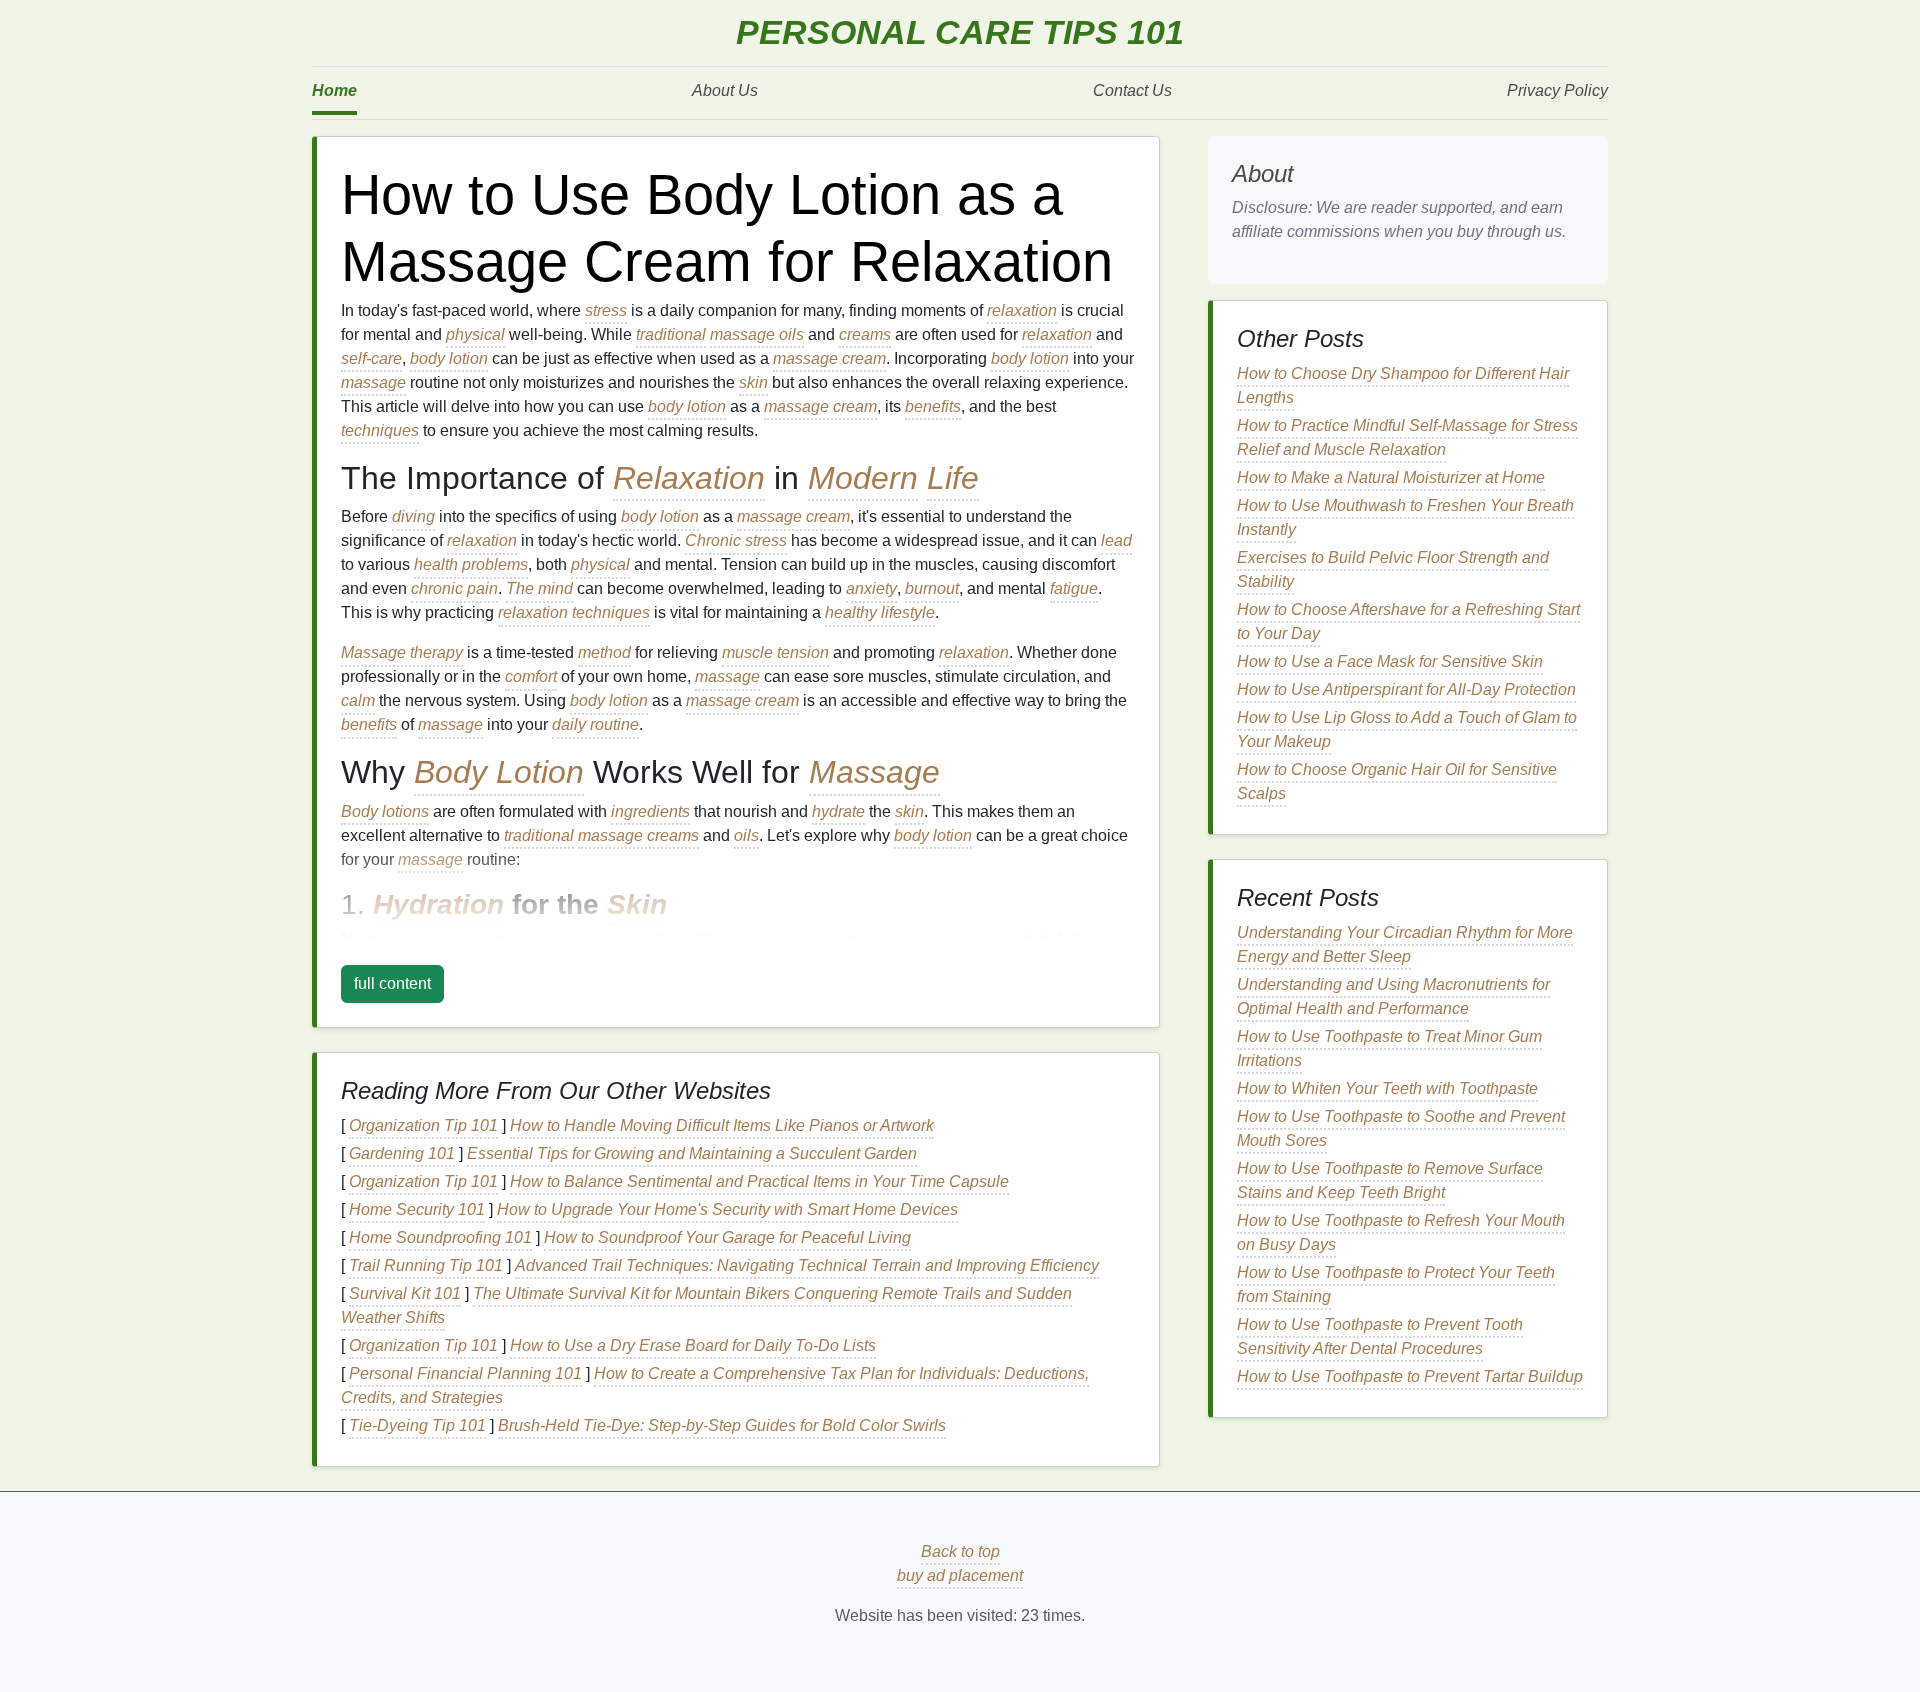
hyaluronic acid (950, 940)
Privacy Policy (1557, 90)
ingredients (650, 811)
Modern (863, 478)
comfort (531, 676)
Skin (637, 904)
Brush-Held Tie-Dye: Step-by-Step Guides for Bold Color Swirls (722, 1425)
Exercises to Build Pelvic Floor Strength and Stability (1393, 569)
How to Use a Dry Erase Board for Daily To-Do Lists (693, 1345)
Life (953, 478)
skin (753, 382)
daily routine (595, 724)
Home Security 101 (417, 1209)
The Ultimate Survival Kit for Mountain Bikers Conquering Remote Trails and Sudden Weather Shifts (706, 1305)
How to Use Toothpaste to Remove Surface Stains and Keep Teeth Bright (1390, 1180)
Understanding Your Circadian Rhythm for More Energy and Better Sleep (1405, 944)
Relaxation (689, 478)
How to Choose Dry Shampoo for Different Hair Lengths (1403, 385)
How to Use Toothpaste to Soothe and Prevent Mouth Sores (1401, 1128)
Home (334, 90)
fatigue (1074, 588)
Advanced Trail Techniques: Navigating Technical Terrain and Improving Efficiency (807, 1265)
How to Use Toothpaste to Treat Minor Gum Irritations (1389, 1048)
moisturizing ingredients (609, 940)
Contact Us (1132, 90)
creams (865, 334)
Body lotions (385, 811)
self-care (371, 358)
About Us (725, 90)
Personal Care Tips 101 (960, 32)
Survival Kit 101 (405, 1293)
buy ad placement (960, 1575)
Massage (874, 772)
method (604, 652)
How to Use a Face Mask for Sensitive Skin (1390, 661)
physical (475, 334)
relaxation (1022, 310)
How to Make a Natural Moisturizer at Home (1391, 477)
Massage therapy (402, 652)
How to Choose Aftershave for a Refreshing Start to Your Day (1408, 621)
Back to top (960, 1551)
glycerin (755, 940)
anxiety (871, 588)
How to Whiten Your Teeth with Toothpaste (1387, 1088)
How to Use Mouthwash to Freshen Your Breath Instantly (1405, 517)
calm (358, 700)
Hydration (438, 904)
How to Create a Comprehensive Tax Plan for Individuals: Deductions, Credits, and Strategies (715, 1385)
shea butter (830, 940)
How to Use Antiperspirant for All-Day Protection (1406, 689)
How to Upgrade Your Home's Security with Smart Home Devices (727, 1209)
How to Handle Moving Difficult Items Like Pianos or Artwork (722, 1125)
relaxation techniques (574, 612)
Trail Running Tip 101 (426, 1265)
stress (606, 310)
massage (373, 382)
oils (746, 835)
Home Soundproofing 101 (440, 1237)
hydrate (838, 811)
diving (413, 516)
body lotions (422, 940)
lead (1116, 540)
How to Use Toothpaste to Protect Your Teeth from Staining (1396, 1284)
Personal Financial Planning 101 (465, 1373)
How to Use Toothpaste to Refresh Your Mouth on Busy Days (1401, 1232)
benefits (933, 406)
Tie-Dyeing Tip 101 (417, 1425)
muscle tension (775, 652)
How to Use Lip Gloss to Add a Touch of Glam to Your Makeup (1407, 729)
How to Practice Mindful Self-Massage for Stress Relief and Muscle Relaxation (1407, 437)
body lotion (449, 358)
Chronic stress (736, 540)
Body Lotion (499, 772)
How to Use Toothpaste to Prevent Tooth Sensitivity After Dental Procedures (1380, 1336)
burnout (932, 588)
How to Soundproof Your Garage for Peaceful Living (727, 1237)
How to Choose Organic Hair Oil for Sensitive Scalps (1397, 781)
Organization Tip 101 (423, 1125)
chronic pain (454, 588)
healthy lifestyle (880, 612)
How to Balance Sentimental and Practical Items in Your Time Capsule (759, 1181)
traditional (671, 334)
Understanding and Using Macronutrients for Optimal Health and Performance (1393, 996)
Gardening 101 (402, 1153)
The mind (539, 588)
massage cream (829, 358)
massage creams (638, 835)
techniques (380, 430)
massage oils (757, 334)
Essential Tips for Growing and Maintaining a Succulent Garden (692, 1153)
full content (392, 983)
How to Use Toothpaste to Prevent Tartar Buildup (1410, 1376)
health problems (471, 564)
